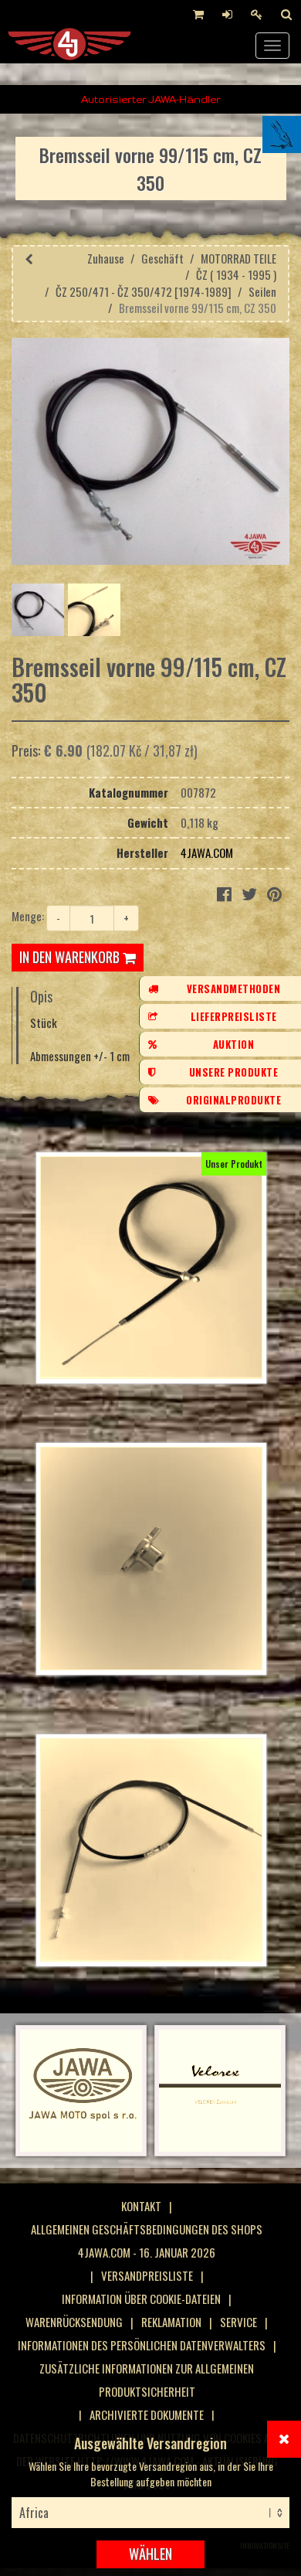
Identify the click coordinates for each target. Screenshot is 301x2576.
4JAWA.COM (207, 852)
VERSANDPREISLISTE (147, 2275)
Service (238, 2322)
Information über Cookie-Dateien (141, 2299)
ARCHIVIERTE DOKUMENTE (147, 2414)
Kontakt (141, 2206)
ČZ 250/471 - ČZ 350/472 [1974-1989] (144, 291)
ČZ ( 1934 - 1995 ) (236, 274)
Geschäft (162, 258)
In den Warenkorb (71, 957)
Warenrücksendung (74, 2322)
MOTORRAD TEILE (238, 258)
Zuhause (106, 258)
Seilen (262, 291)
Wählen (150, 2554)
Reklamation (171, 2322)
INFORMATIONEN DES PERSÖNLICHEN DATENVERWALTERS (142, 2345)
